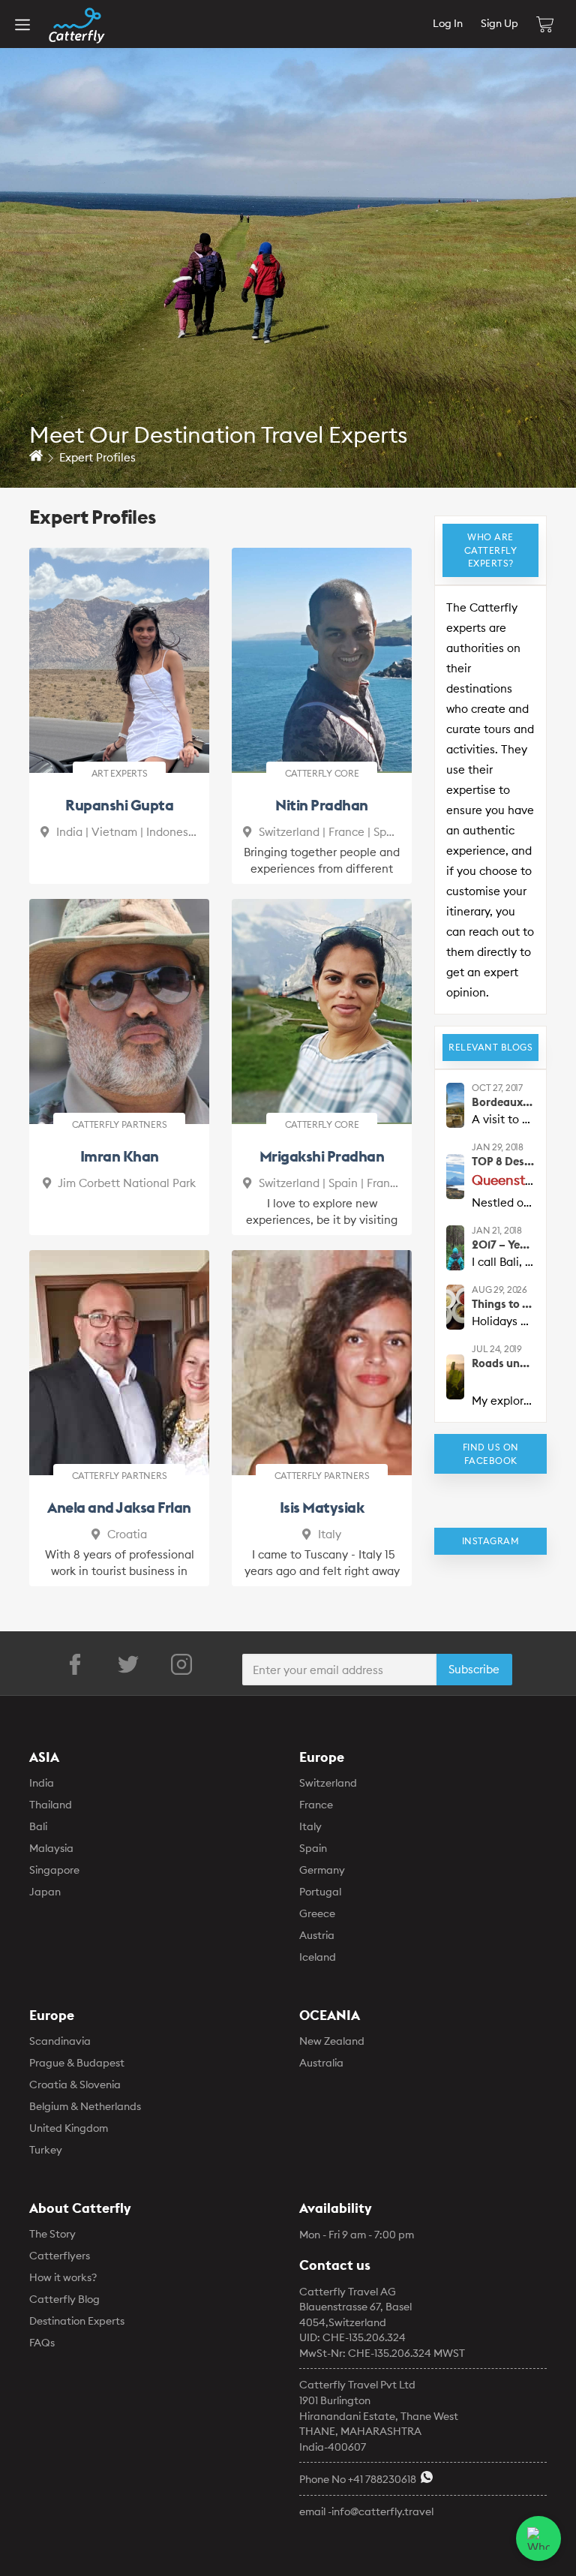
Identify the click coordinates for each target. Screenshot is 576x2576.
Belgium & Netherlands (85, 2106)
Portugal (320, 1892)
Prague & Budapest (77, 2063)
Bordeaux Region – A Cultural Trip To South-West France (503, 1102)
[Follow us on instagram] (181, 1664)
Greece (317, 1913)
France (316, 1805)
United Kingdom (69, 2128)
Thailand (51, 1805)
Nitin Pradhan (322, 805)
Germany (322, 1870)
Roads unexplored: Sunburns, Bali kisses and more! (503, 1363)
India (42, 1783)
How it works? (63, 2277)
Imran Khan (120, 1156)
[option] (288, 244)
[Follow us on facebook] (75, 1664)
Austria (317, 1935)
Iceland (318, 1957)
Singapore (54, 1870)
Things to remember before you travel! (503, 1304)
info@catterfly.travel (382, 2511)
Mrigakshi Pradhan (322, 1156)
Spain (313, 1848)
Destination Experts (77, 2321)
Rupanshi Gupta (119, 805)
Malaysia (51, 1848)
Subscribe (474, 1669)
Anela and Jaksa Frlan (119, 1507)
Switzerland (328, 1783)
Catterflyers (60, 2256)
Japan (45, 1892)
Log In (448, 23)
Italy (310, 1826)
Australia (321, 2063)
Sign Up (499, 23)
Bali (38, 1826)
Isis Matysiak (322, 1507)
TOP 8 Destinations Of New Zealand (503, 1161)
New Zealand (332, 2041)
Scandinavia (60, 2041)
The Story (52, 2234)
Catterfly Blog (64, 2299)
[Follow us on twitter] (128, 1664)
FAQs (42, 2343)
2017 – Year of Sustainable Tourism (503, 1244)
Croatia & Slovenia (75, 2085)
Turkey (46, 2150)
